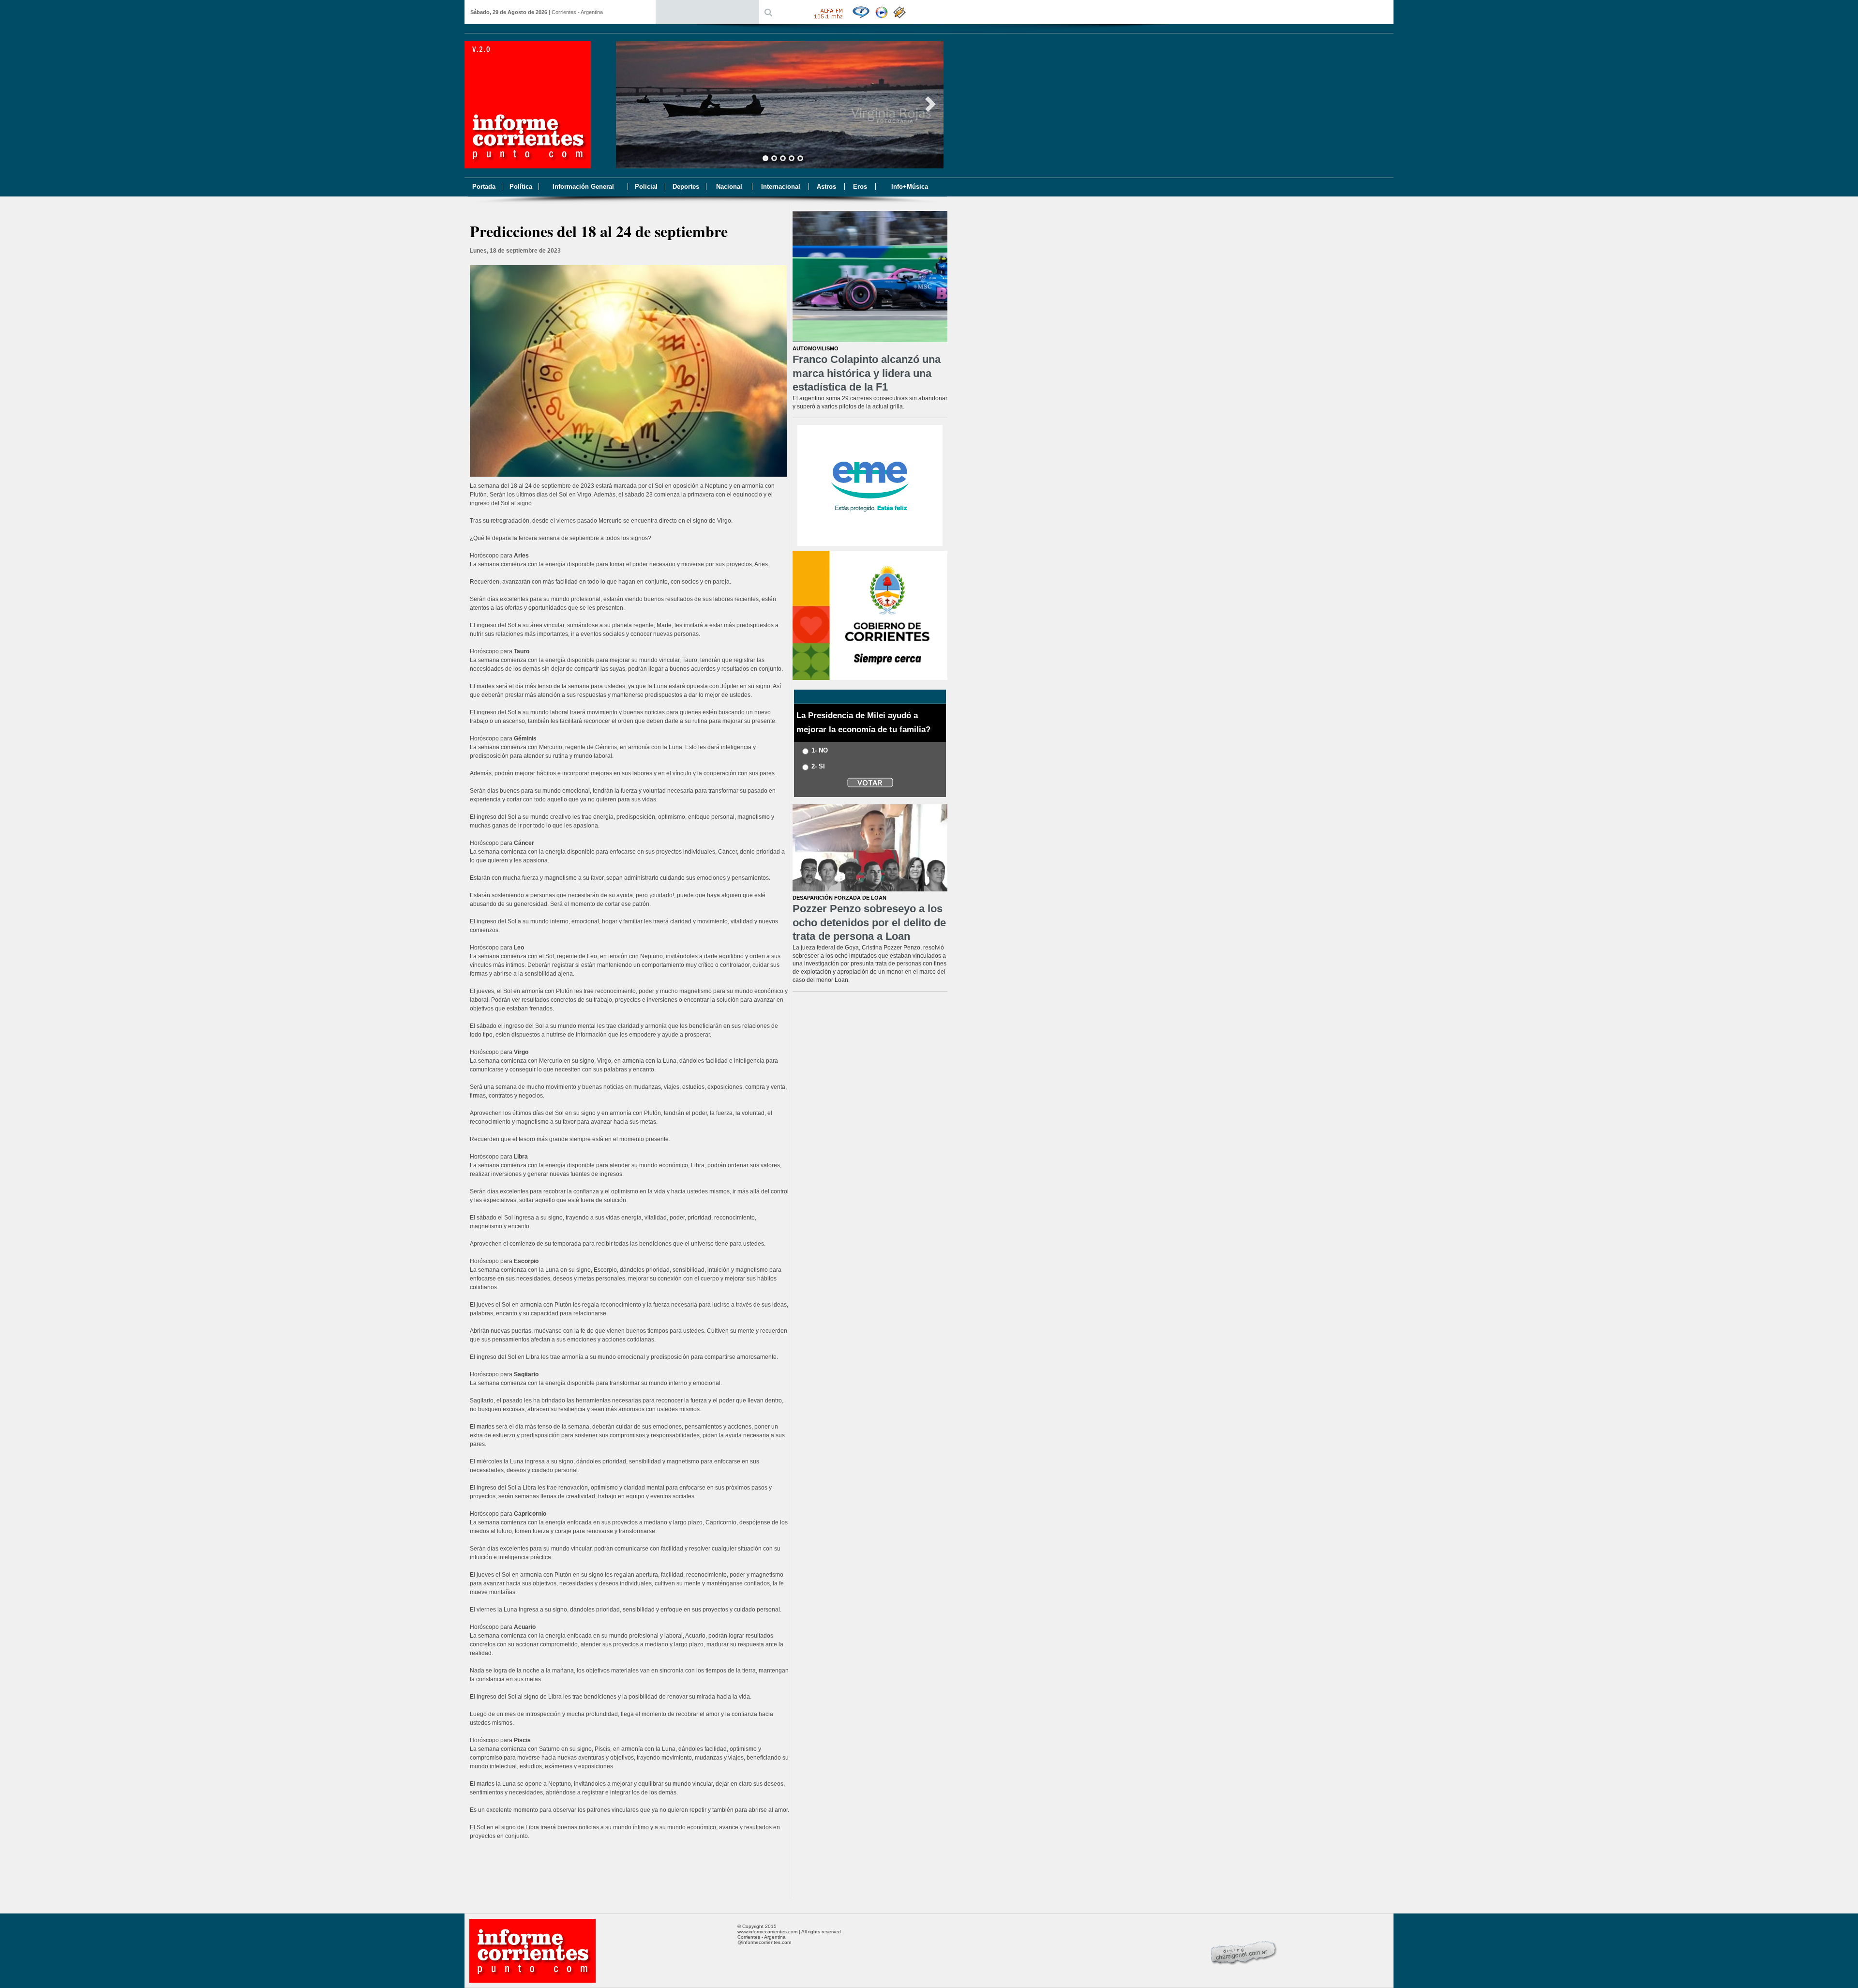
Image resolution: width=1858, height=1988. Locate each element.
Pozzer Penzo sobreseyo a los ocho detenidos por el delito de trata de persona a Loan (869, 922)
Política (521, 187)
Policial (646, 187)
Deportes (686, 187)
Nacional (729, 187)
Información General (583, 187)
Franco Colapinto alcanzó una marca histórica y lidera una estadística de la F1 (867, 373)
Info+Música (910, 187)
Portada (484, 187)
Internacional (781, 187)
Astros (826, 187)
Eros (860, 187)
